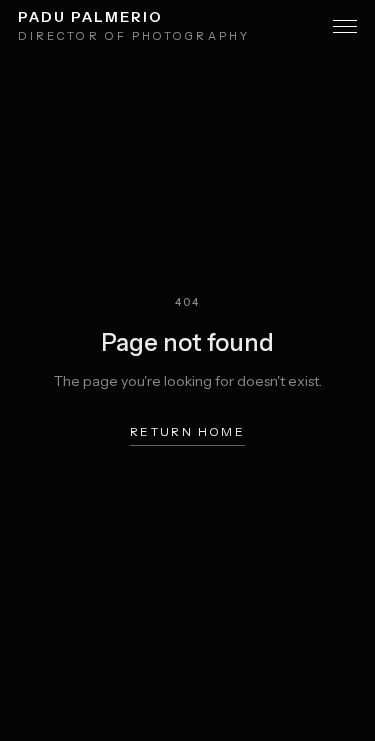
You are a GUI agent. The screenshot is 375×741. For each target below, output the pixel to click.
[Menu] (345, 26)
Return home (187, 431)
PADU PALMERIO (90, 17)
